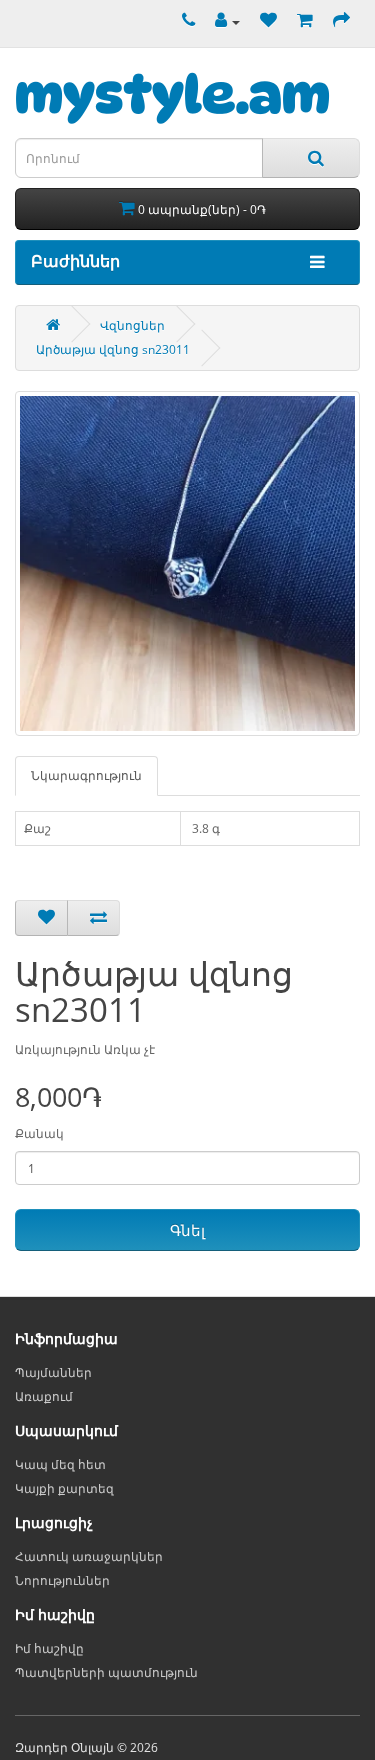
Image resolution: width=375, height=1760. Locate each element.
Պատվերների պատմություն (106, 1672)
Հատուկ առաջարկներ (89, 1556)
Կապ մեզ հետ (60, 1464)
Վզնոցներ (132, 325)
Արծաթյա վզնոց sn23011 (113, 349)
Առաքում (44, 1396)
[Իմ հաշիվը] (222, 21)
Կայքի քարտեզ (64, 1488)
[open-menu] (312, 262)
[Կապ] (183, 21)
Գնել (187, 1230)
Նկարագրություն (86, 775)
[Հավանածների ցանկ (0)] (263, 21)
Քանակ (39, 1133)
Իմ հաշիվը (49, 1648)
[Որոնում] (311, 158)
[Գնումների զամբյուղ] (300, 21)
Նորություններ (62, 1580)
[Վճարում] (336, 21)
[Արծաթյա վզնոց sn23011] (187, 563)
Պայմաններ (53, 1372)
